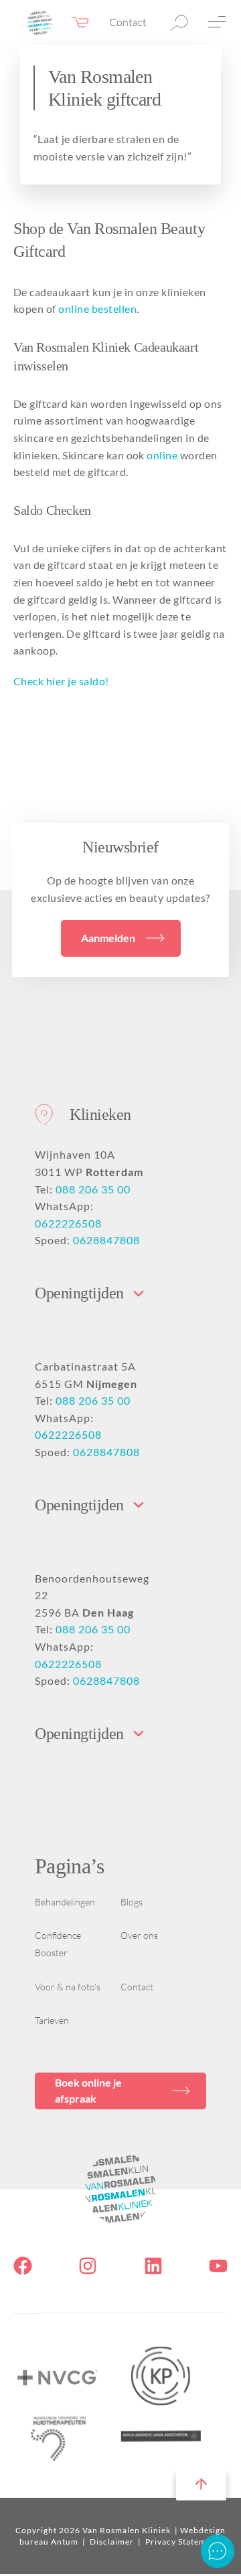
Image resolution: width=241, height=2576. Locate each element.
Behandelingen (65, 1902)
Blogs (132, 1902)
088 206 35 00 (93, 1189)
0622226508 (68, 1223)
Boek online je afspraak (88, 2090)
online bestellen (97, 309)
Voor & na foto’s (68, 1987)
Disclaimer (113, 2542)
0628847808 (106, 1240)
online (161, 455)
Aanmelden (108, 938)
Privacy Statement (182, 2542)
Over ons (139, 1935)
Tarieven (52, 2020)
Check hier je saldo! (61, 681)
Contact (128, 22)
